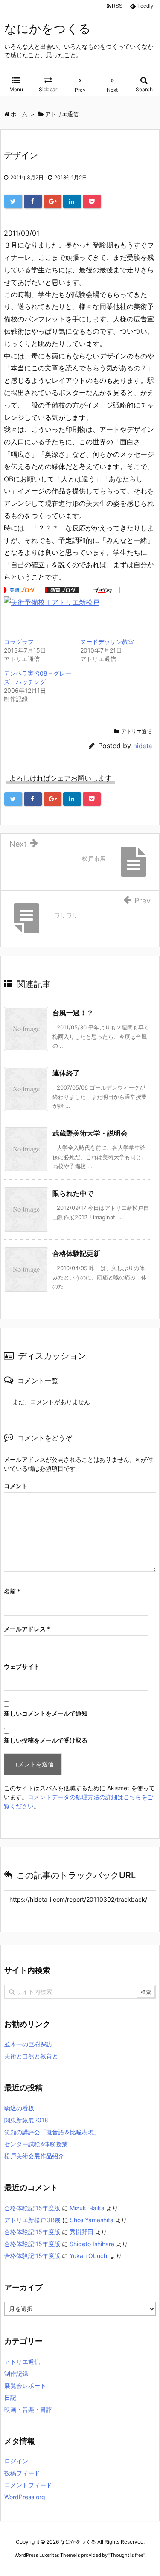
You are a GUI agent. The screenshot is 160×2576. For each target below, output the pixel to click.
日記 (10, 2397)
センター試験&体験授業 (36, 2144)
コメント (16, 1486)
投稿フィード (22, 2473)
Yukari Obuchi (89, 2256)
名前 (12, 1591)
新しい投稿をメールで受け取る (46, 1740)
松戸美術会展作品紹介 (34, 2156)
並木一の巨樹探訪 (28, 2044)
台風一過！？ (73, 1013)
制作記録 (16, 2373)
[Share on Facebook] (33, 201)
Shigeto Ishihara (92, 2244)
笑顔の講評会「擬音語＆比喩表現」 (52, 2132)
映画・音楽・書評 (28, 2409)
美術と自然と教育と (31, 2056)
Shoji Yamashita (92, 2220)
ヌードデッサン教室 (107, 642)
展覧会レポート (25, 2385)
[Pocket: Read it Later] (92, 201)
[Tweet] (13, 201)
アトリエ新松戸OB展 (32, 2220)
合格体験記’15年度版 (32, 2208)
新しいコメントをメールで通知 (46, 1713)
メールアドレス (27, 1629)
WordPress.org (25, 2497)
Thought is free (127, 2555)
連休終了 (66, 1073)
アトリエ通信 (137, 731)
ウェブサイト (22, 1666)
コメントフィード (28, 2485)
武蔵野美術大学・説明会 (90, 1133)
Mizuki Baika (87, 2208)
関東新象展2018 (26, 2120)
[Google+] (52, 201)
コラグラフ (19, 642)
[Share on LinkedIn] (72, 201)
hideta (143, 746)
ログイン (16, 2461)
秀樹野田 (81, 2232)
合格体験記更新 (76, 1253)
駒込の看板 (19, 2108)
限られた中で (73, 1193)
